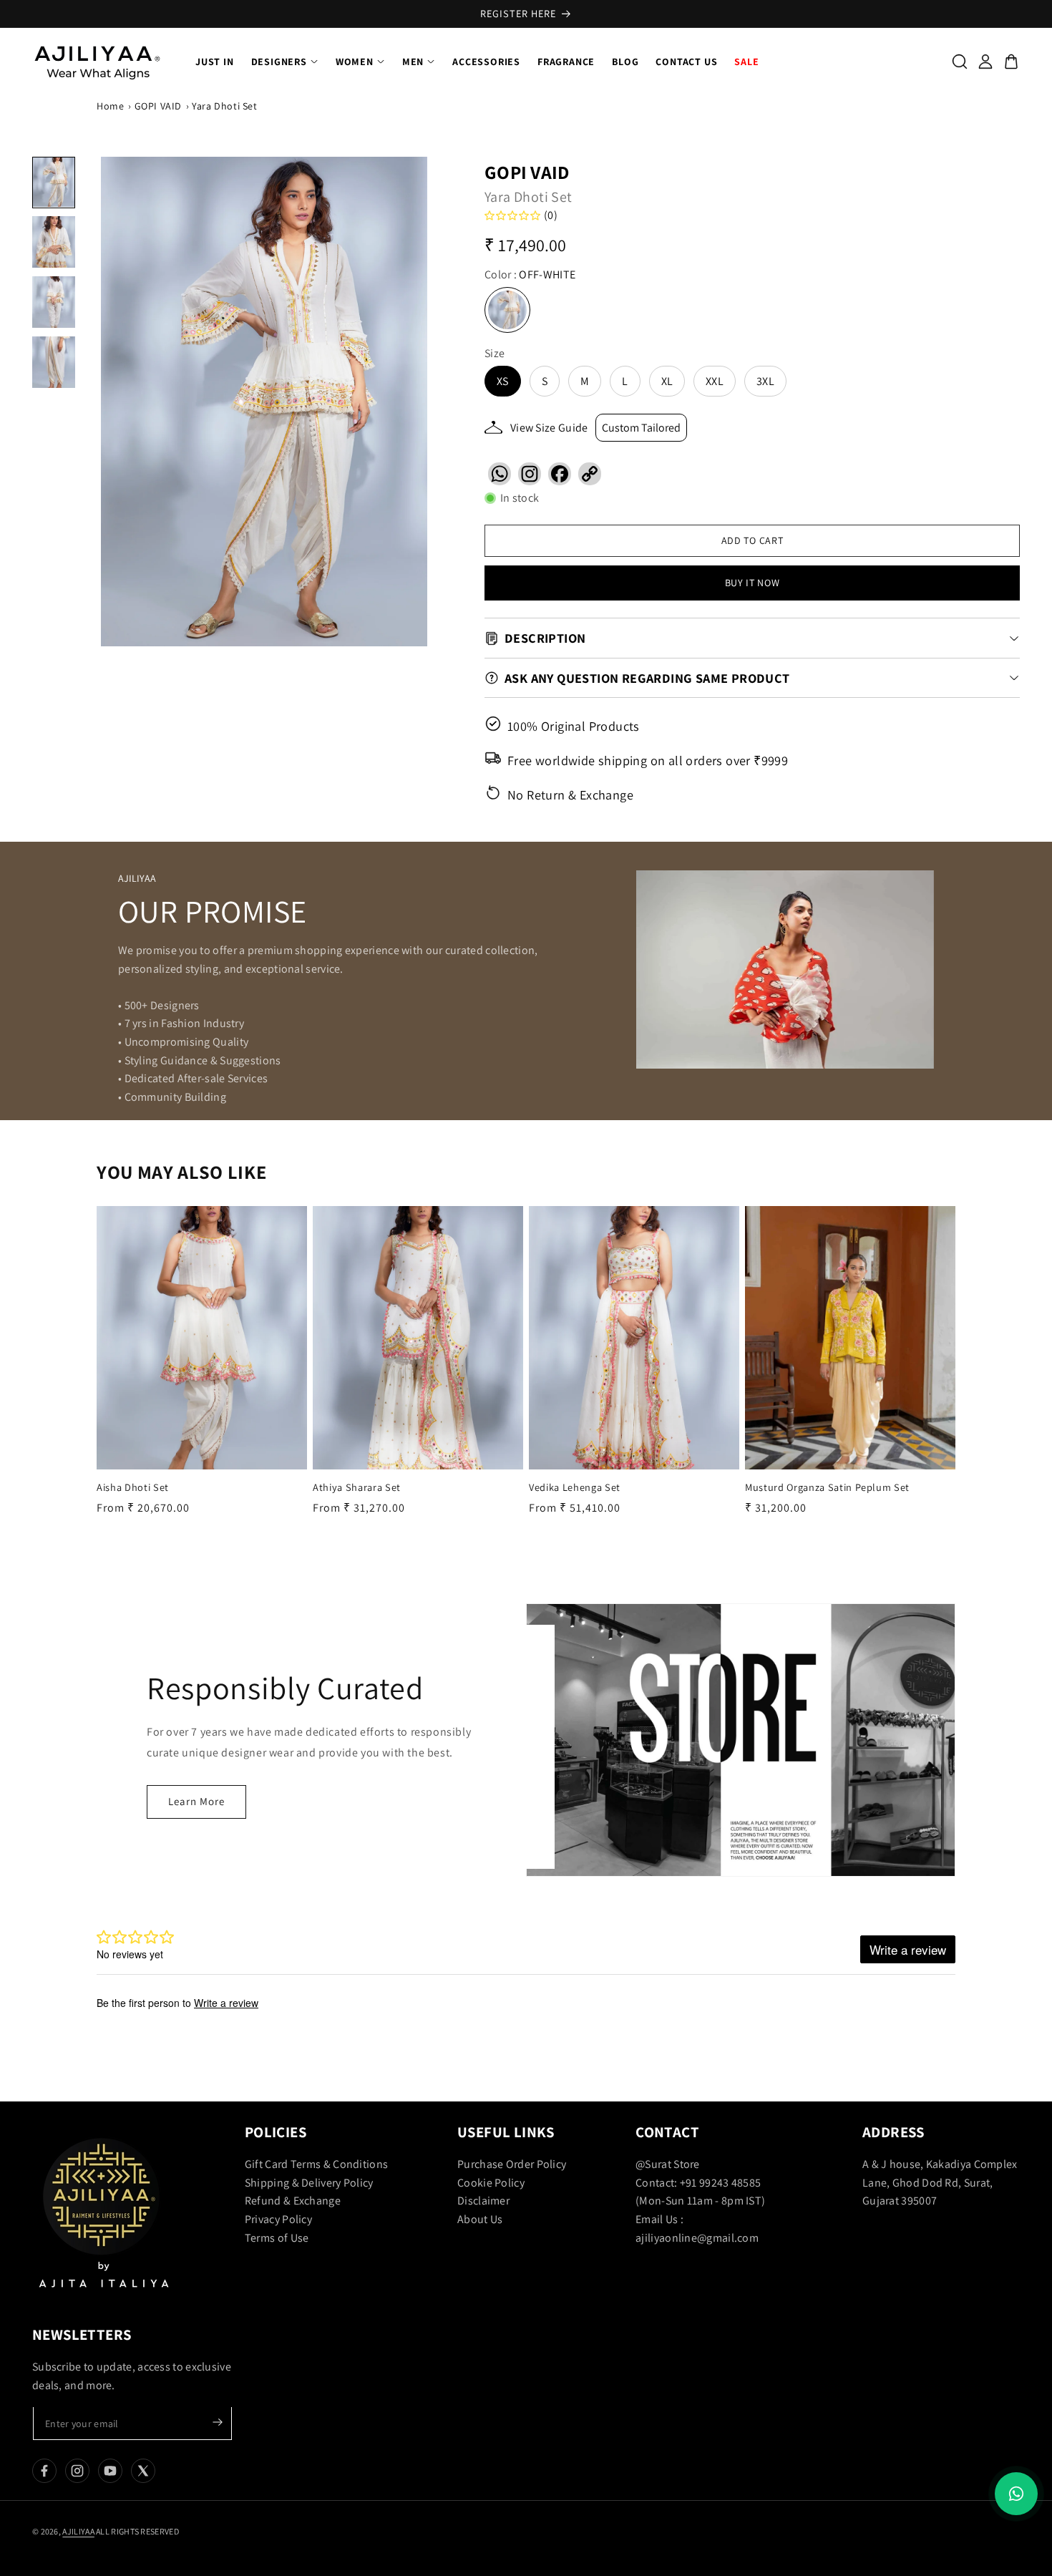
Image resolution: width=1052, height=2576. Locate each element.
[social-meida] (44, 2471)
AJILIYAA (78, 2531)
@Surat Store (668, 2164)
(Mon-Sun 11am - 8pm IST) (700, 2201)
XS (503, 381)
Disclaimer (483, 2201)
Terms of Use (277, 2238)
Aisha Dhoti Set (133, 1487)
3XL (765, 381)
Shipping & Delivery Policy (309, 2183)
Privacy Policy (278, 2219)
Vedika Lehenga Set (575, 1487)
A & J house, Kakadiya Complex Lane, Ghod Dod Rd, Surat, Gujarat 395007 (940, 2182)
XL (667, 381)
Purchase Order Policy (512, 2164)
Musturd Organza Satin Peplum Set (827, 1487)
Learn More (196, 1801)
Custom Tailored (641, 428)
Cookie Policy (491, 2183)
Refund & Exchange (293, 2201)
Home (110, 106)
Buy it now (753, 583)
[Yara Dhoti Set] (264, 402)
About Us (480, 2219)
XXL (715, 381)
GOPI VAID (158, 106)
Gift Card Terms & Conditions (316, 2164)
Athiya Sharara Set (357, 1487)
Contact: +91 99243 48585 (698, 2183)
